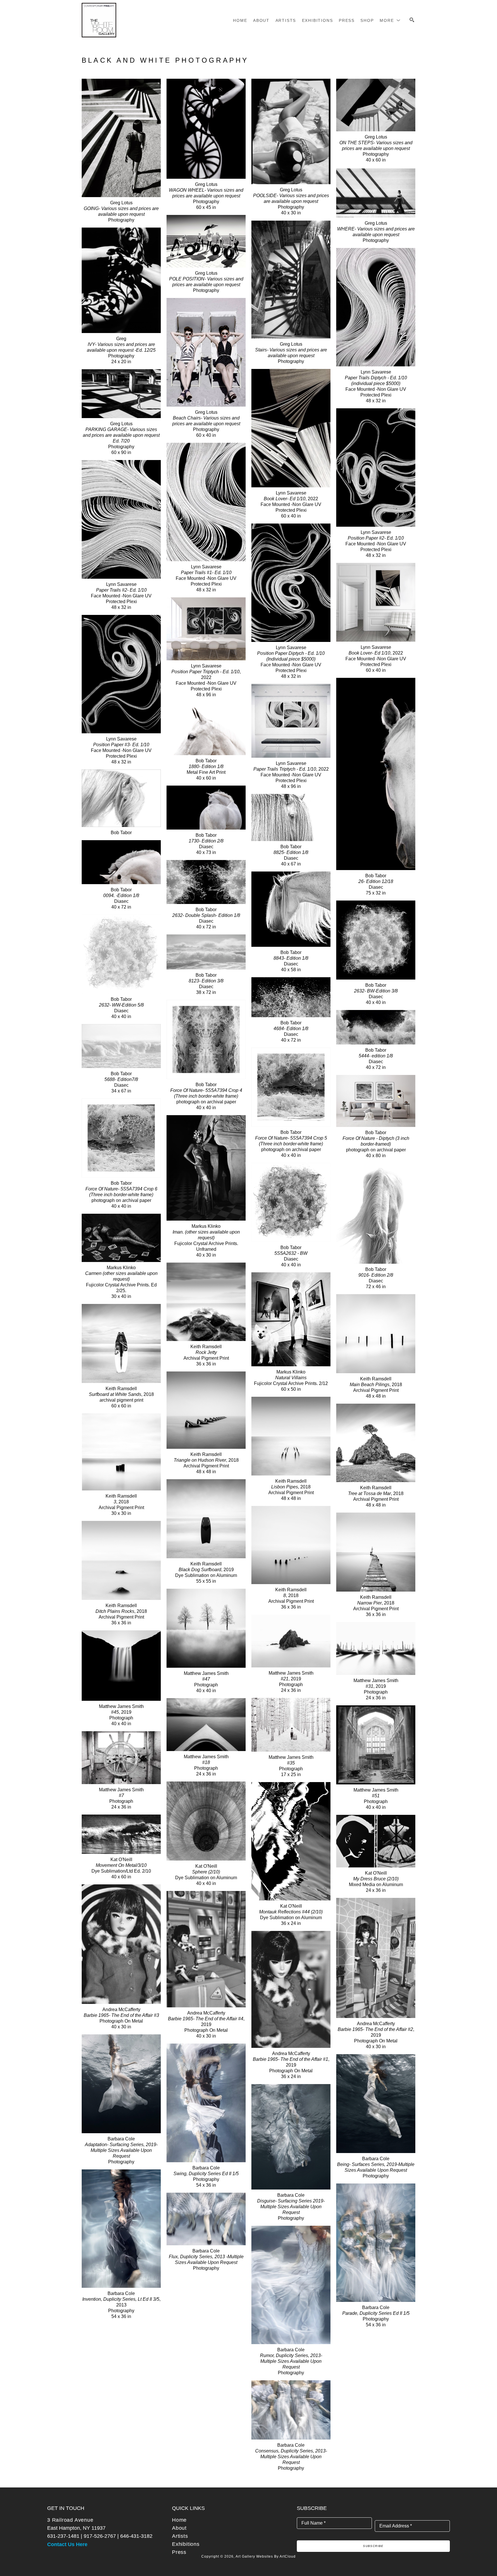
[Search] (412, 20)
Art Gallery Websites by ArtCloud (266, 2556)
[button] (390, 20)
